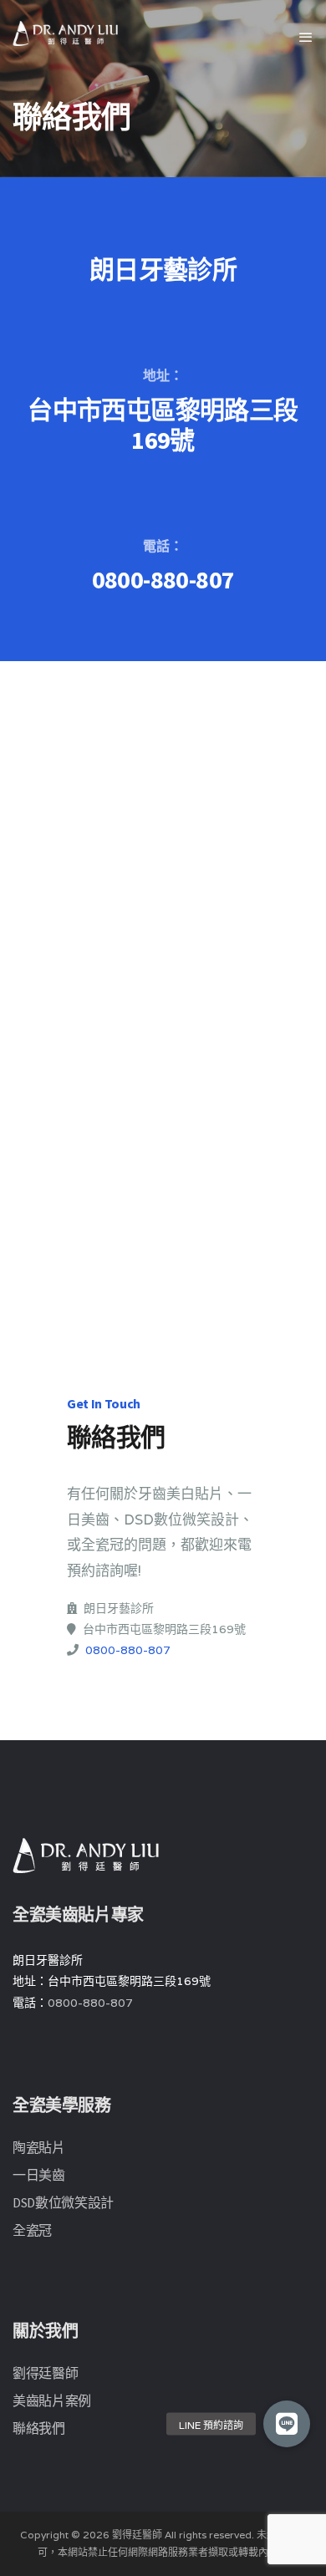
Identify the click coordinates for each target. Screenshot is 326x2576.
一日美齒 (39, 2175)
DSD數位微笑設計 (63, 2202)
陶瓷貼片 (39, 2147)
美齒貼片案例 (52, 2400)
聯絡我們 (39, 2428)
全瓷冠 (32, 2230)
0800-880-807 (163, 579)
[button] (287, 2424)
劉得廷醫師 (45, 2373)
